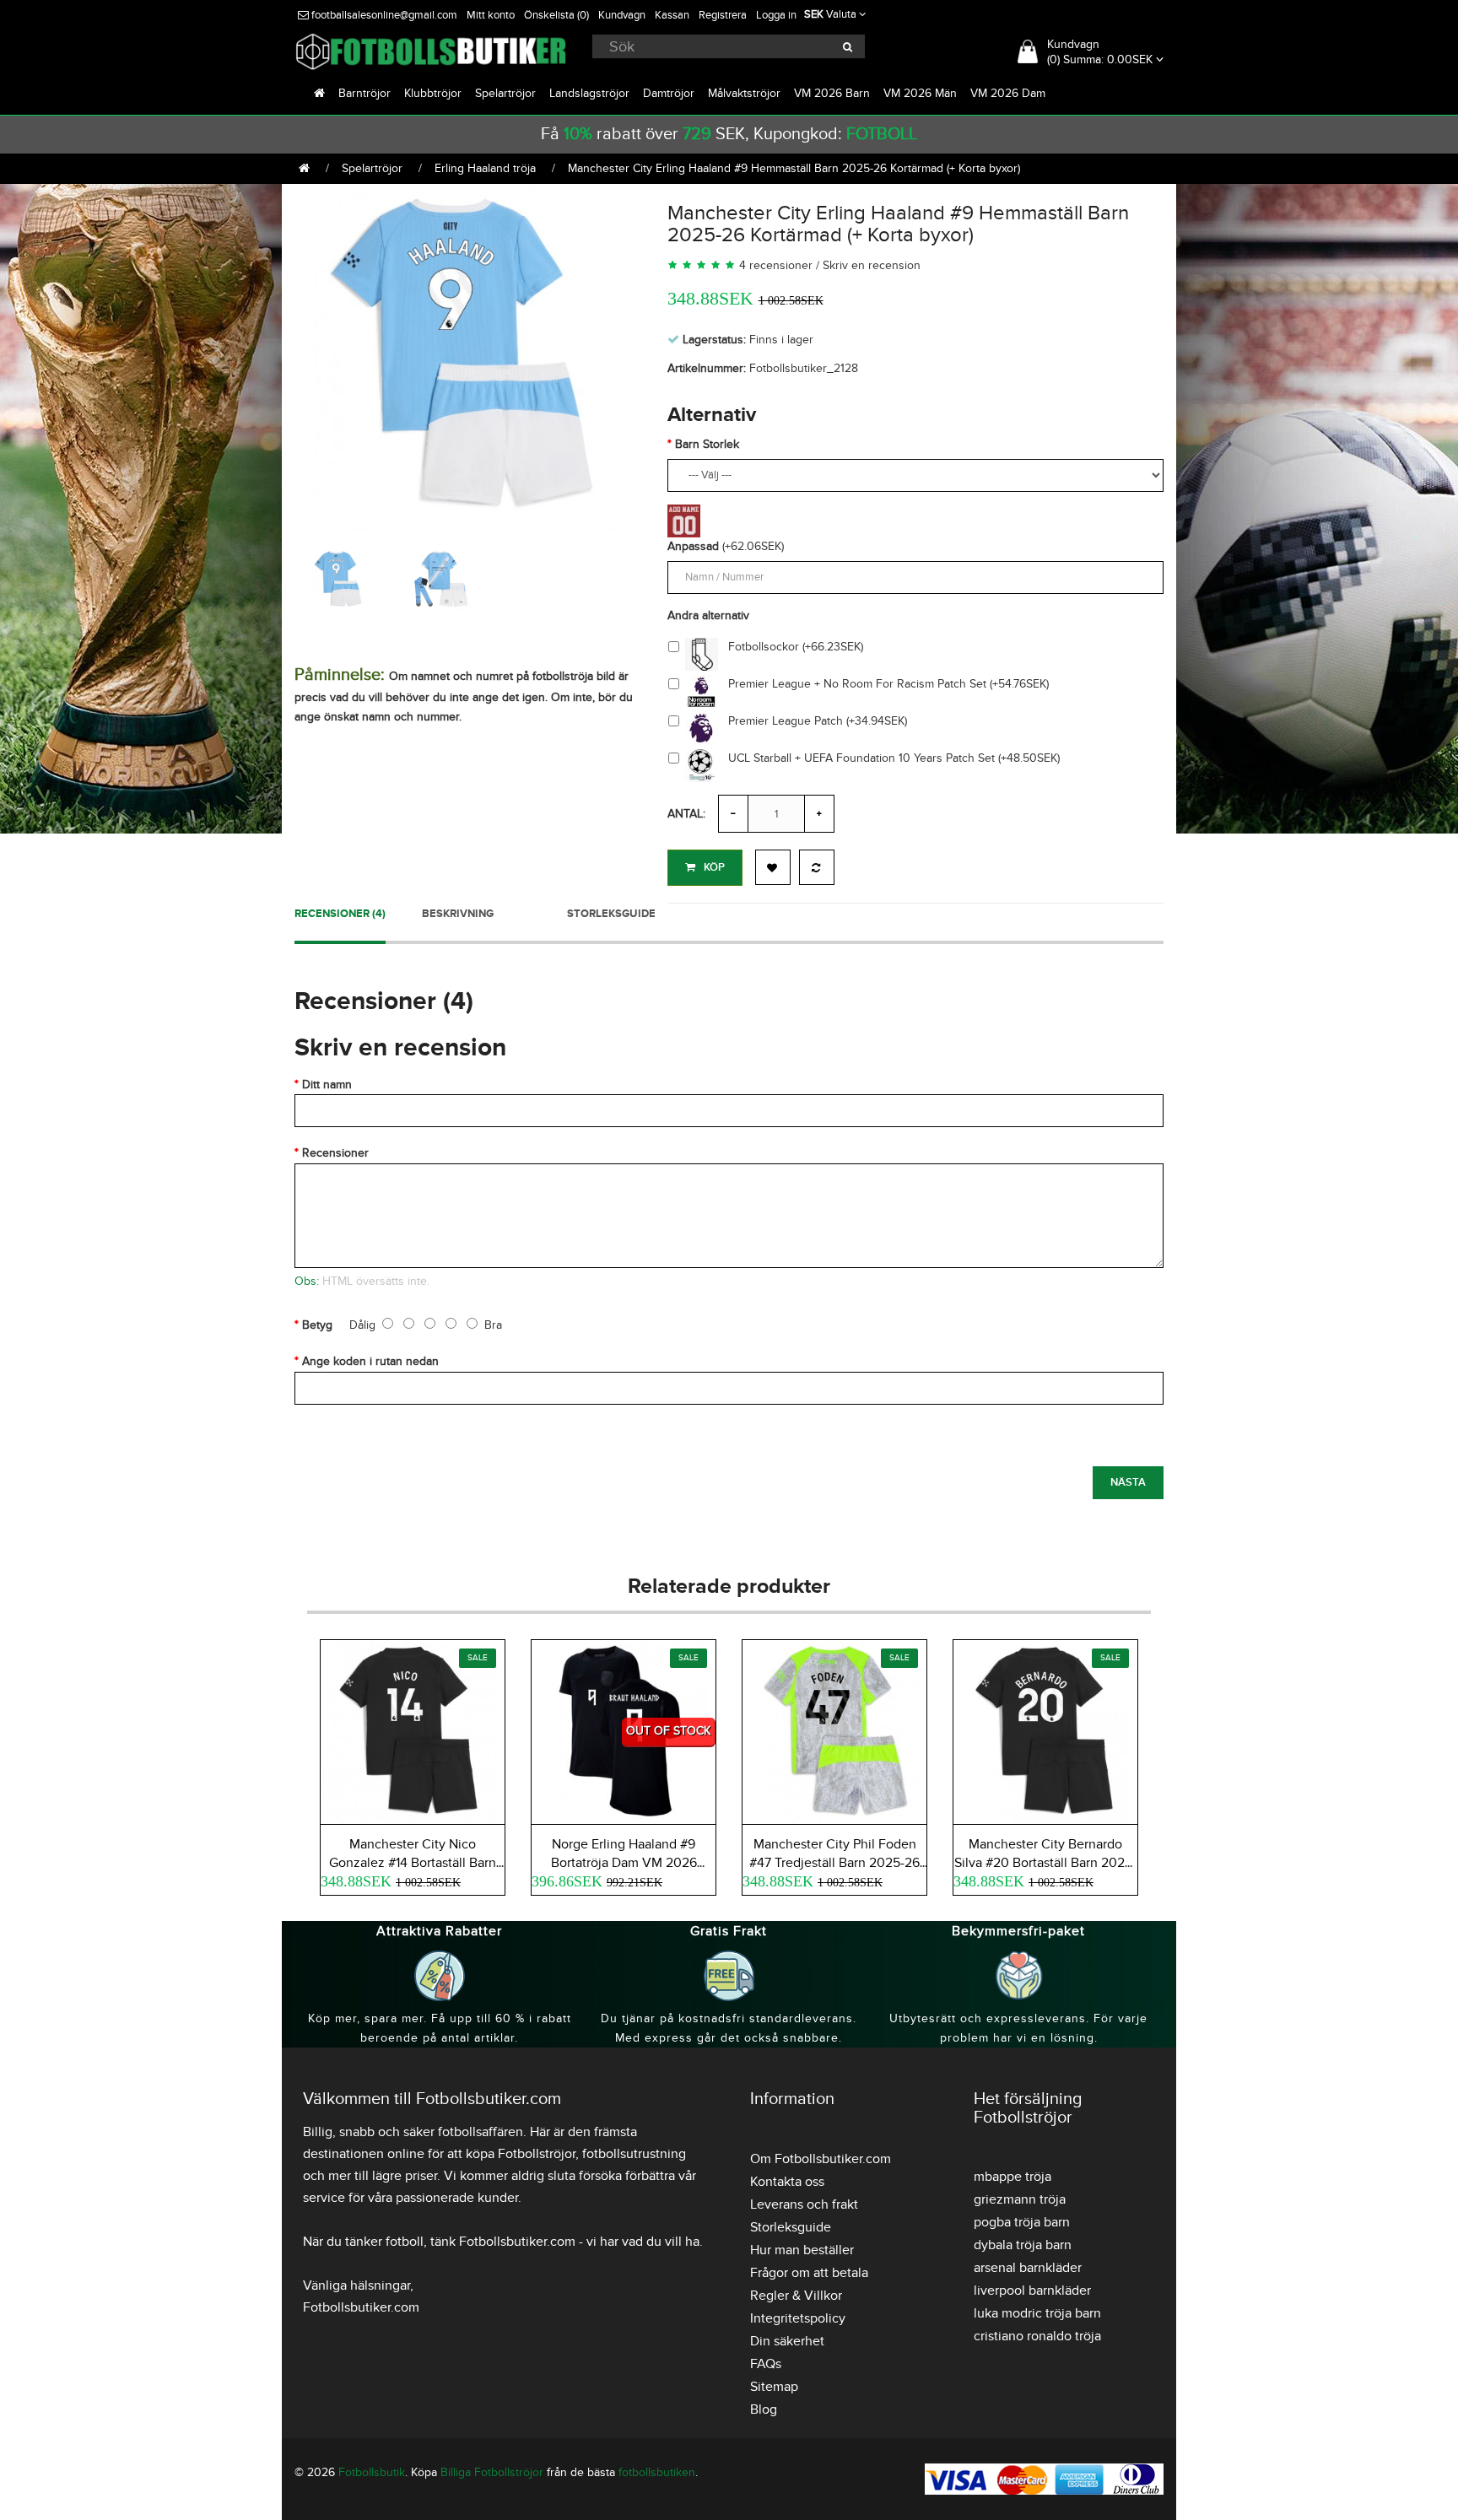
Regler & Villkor (796, 2296)
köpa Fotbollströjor (521, 2154)
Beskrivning (458, 914)
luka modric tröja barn (1037, 2313)
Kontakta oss (787, 2182)
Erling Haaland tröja (485, 168)
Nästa (1128, 1482)
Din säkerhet (787, 2341)
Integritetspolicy (798, 2318)
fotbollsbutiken (657, 2472)
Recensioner (335, 1153)
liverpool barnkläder (1032, 2291)
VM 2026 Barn (832, 93)
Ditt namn (327, 1085)
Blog (764, 2409)
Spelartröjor (505, 93)
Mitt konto (491, 15)
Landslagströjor (589, 93)
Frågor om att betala (809, 2273)
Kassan (672, 15)
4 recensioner (776, 265)
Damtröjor (669, 93)
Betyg (317, 1325)
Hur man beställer (802, 2250)
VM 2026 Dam (1008, 93)
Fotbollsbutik (372, 2472)
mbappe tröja (1012, 2177)
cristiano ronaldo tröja (1037, 2336)
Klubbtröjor (433, 93)
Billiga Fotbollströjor (492, 2472)
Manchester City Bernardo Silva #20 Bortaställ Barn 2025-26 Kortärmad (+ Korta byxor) (1045, 1863)
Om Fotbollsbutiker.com (821, 2159)
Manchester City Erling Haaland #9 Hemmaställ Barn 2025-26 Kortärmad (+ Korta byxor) (794, 168)
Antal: (686, 814)
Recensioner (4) (340, 914)
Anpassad (693, 546)
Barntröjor (364, 93)
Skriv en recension (872, 265)
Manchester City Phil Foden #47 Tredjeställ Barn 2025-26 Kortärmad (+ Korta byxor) (834, 1863)
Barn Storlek (707, 444)
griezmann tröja (1020, 2199)
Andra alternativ (708, 615)
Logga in (776, 15)
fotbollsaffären (481, 2132)
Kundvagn (622, 15)
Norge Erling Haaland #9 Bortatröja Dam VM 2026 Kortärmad (624, 1863)
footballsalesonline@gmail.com (383, 15)
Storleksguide (611, 914)
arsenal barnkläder (1028, 2268)
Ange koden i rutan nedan (370, 1361)
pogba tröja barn (1022, 2222)
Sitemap (774, 2387)
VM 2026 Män (920, 93)
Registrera (723, 15)
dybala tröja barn (1023, 2245)
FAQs (766, 2364)
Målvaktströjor (744, 93)
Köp (714, 867)
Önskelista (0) (556, 15)
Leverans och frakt (804, 2204)
